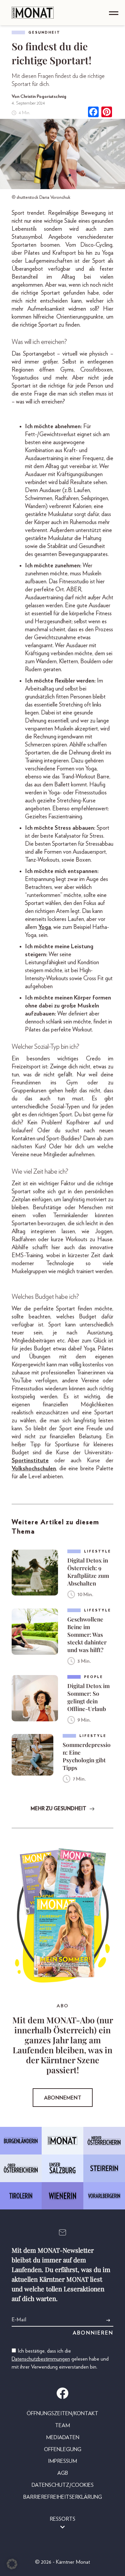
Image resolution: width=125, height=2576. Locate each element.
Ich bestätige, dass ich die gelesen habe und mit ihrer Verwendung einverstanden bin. (60, 2359)
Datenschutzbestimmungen (41, 2359)
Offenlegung (63, 2449)
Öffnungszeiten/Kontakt (62, 2414)
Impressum (62, 2461)
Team (62, 2426)
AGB (63, 2473)
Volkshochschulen (34, 1469)
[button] (12, 2564)
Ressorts (62, 2519)
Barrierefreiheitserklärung (63, 2497)
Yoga (45, 927)
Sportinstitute (30, 1461)
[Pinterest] (107, 113)
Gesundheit (44, 32)
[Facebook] (93, 113)
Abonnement (63, 2098)
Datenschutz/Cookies (63, 2485)
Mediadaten (63, 2437)
